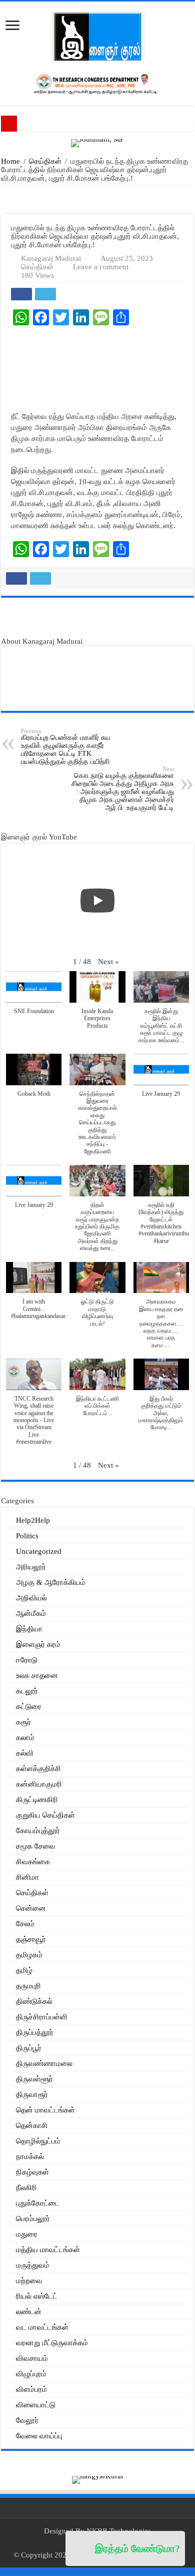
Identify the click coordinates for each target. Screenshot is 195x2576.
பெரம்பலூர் (33, 2219)
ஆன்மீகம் (31, 1613)
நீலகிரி (26, 2188)
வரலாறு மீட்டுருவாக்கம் (52, 2343)
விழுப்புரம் (31, 2374)
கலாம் (25, 1738)
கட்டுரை (29, 1706)
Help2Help (33, 1520)
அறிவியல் (31, 1598)
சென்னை (31, 1908)
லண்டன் (29, 2312)
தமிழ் (24, 1970)
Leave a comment (101, 267)
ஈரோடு (27, 1660)
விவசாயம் (32, 2358)
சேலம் (25, 1924)
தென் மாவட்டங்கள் (45, 2110)
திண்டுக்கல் (34, 2001)
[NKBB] (97, 83)
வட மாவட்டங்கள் (42, 2327)
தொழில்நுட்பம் (38, 2141)
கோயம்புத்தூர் (38, 1831)
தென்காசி (32, 2125)
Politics (27, 1536)
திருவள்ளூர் (34, 2079)
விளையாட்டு (36, 2405)
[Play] (97, 901)
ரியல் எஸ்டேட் (37, 2296)
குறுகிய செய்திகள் (45, 1815)
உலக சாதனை (37, 1675)
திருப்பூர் (29, 2048)
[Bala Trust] (98, 621)
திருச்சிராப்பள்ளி (42, 2017)
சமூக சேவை (36, 1846)
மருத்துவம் (33, 2265)
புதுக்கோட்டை (38, 2203)
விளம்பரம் (31, 2389)
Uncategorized (39, 1551)
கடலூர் (27, 1691)
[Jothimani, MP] (97, 142)
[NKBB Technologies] (98, 199)
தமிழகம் (29, 1955)
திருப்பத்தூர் (35, 2032)
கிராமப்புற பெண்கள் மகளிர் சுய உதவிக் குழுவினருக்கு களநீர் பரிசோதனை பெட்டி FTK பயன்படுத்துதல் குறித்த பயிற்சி (66, 747)
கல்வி (25, 1753)
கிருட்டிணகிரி (37, 1800)
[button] (108, 962)
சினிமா (27, 1877)
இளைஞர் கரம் (38, 1644)
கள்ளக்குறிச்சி (38, 1769)
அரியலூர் (31, 1567)
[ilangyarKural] (97, 2479)
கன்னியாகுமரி (39, 1784)
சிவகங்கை (33, 1862)
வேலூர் (27, 2420)
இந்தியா (29, 1629)
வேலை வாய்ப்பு (39, 2436)
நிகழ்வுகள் (32, 2172)
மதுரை (27, 2234)
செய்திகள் (45, 161)
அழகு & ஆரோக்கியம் (51, 1582)
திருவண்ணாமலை (44, 2063)
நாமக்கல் (30, 2157)
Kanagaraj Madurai (51, 258)
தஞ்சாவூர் (31, 1939)
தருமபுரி (28, 1986)
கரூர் (23, 1722)
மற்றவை (29, 2281)
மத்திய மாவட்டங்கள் (48, 2250)
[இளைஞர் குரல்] (97, 36)
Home (10, 161)
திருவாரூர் (32, 2094)
